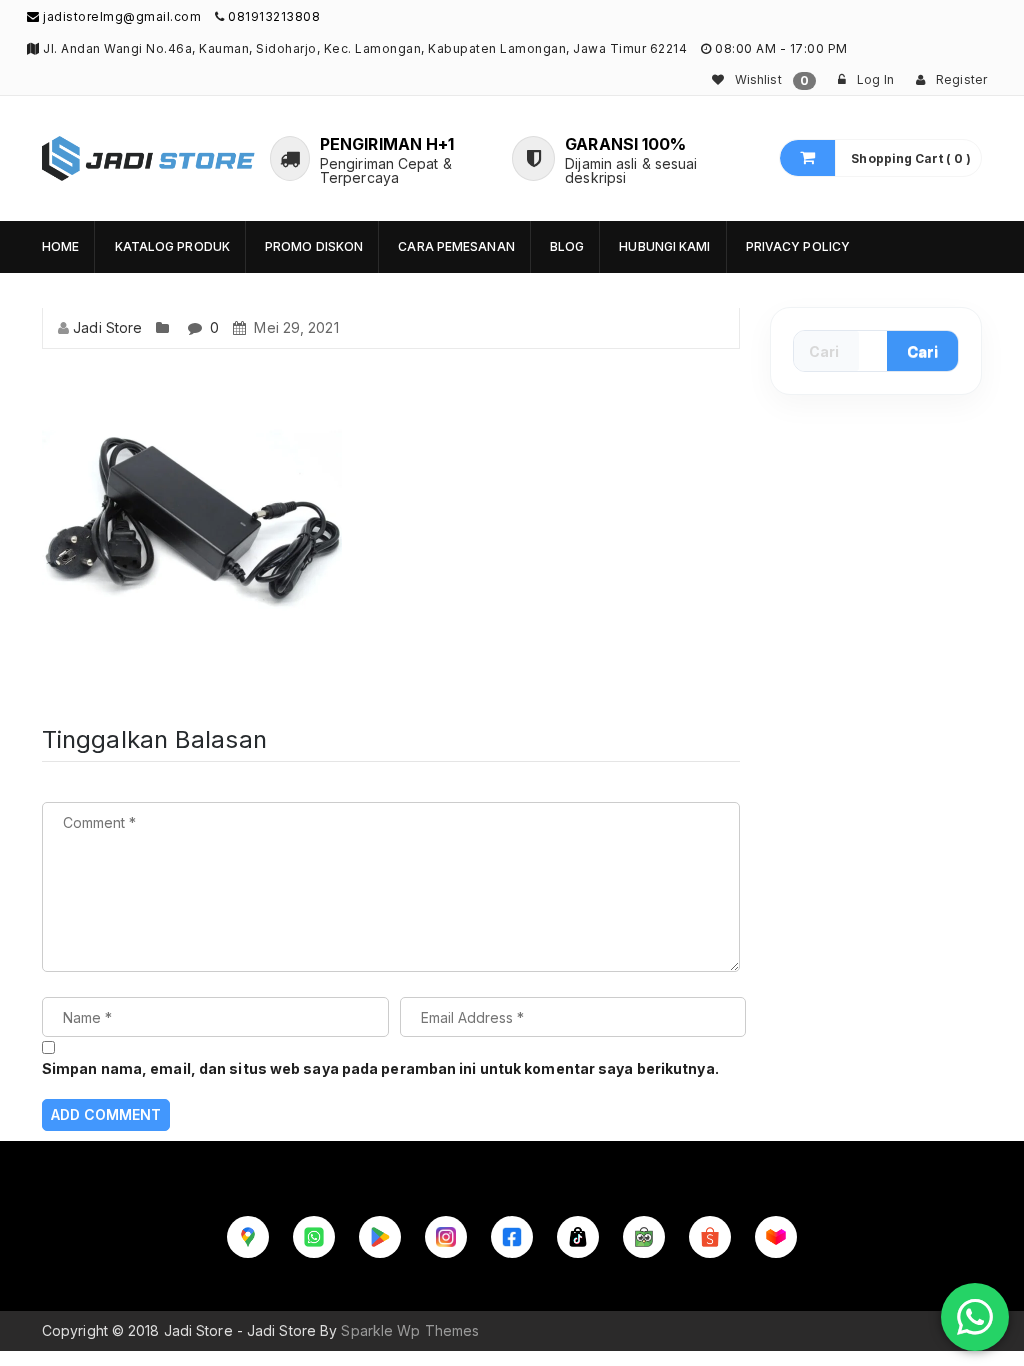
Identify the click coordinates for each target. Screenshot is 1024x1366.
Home (60, 246)
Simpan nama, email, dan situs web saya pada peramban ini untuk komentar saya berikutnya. (380, 1068)
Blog (567, 246)
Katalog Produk (172, 246)
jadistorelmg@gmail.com (120, 16)
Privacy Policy (798, 246)
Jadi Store (107, 327)
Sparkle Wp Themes (410, 1330)
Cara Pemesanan (456, 246)
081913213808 (274, 16)
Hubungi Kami (664, 246)
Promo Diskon (314, 246)
